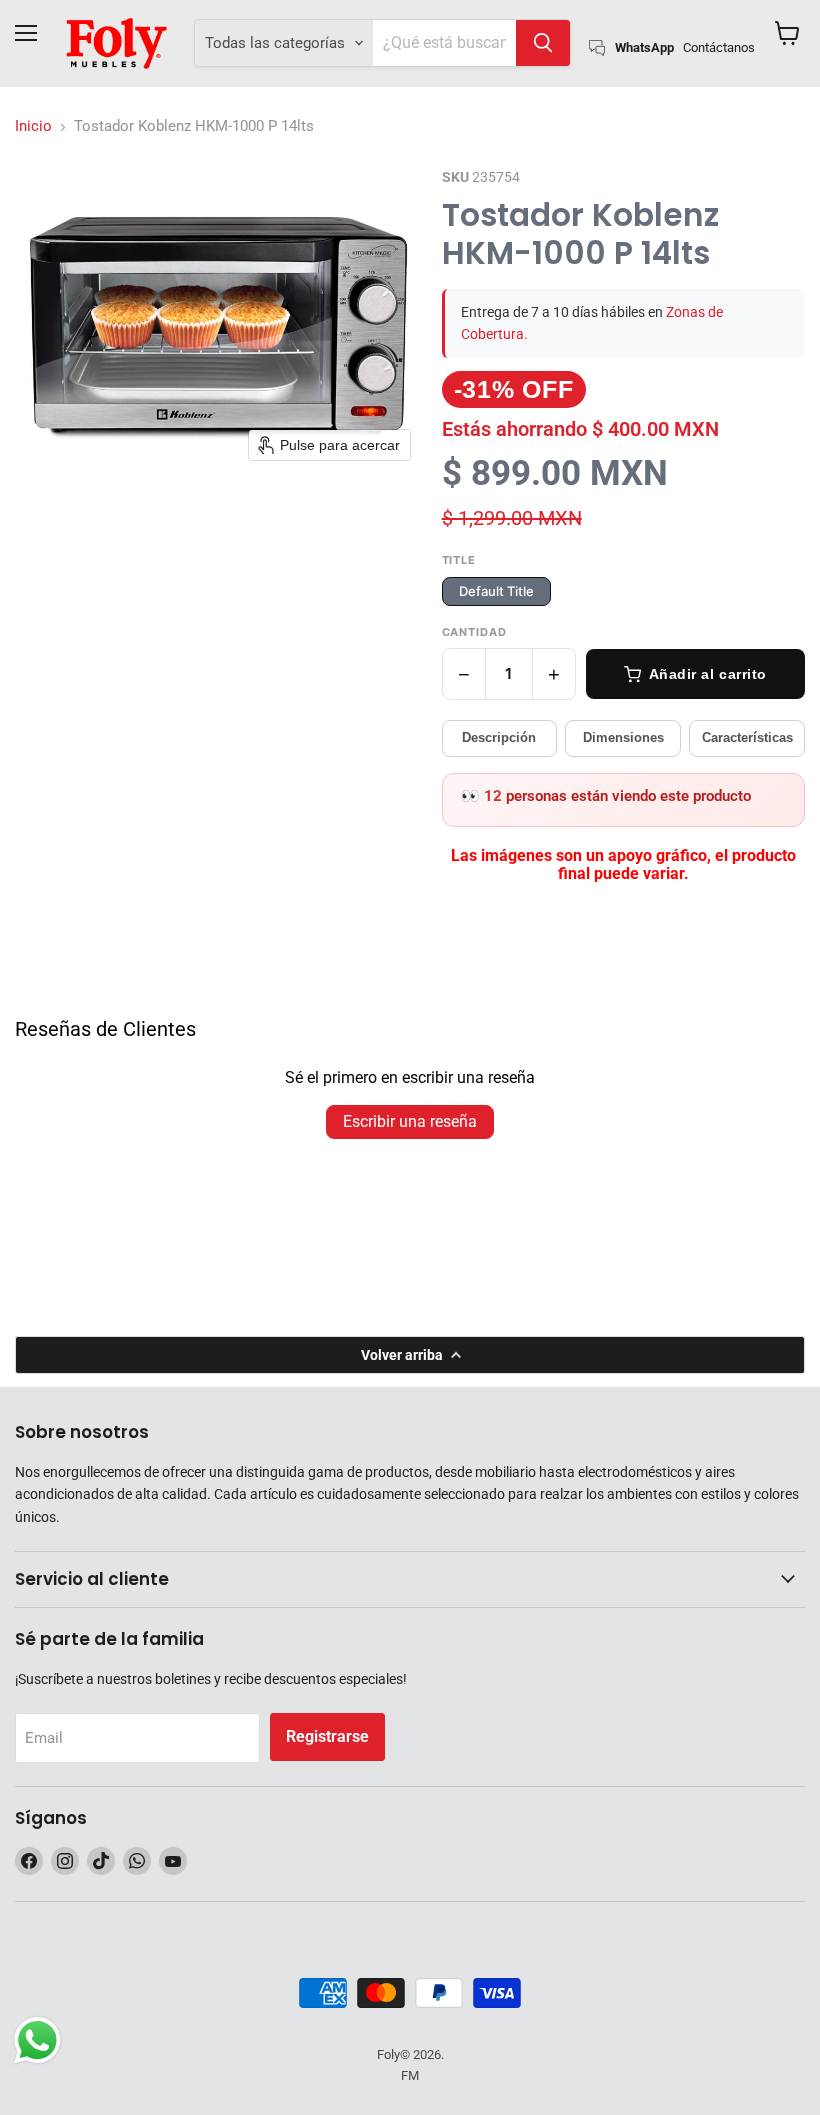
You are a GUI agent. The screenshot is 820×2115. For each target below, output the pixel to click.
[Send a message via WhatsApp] (37, 2040)
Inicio (33, 126)
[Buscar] (543, 43)
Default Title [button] (496, 591)
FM (410, 2075)
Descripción (499, 737)
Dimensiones (623, 737)
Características (747, 737)
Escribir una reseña (410, 1121)
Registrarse (327, 1736)
